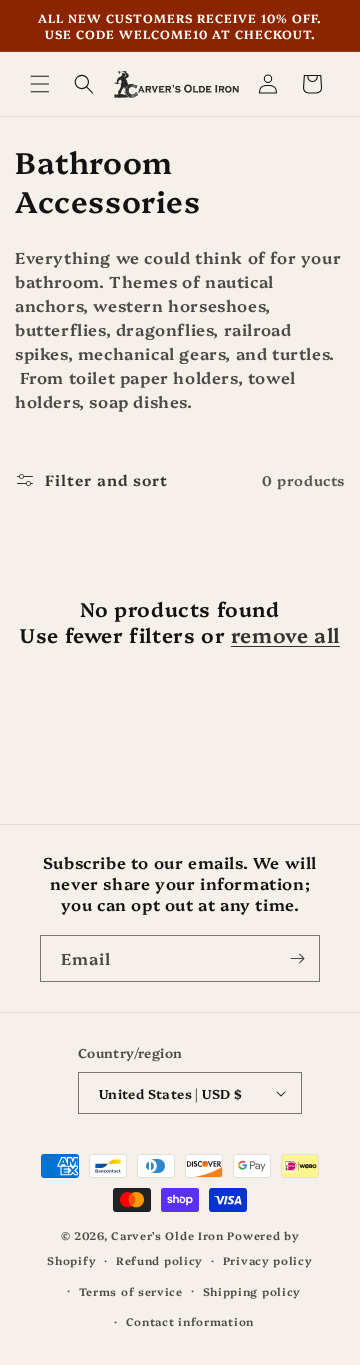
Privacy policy (268, 1260)
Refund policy (159, 1260)
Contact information (190, 1321)
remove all (285, 634)
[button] (40, 84)
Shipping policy (252, 1291)
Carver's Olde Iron (167, 1235)
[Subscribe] (297, 958)
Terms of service (131, 1291)
